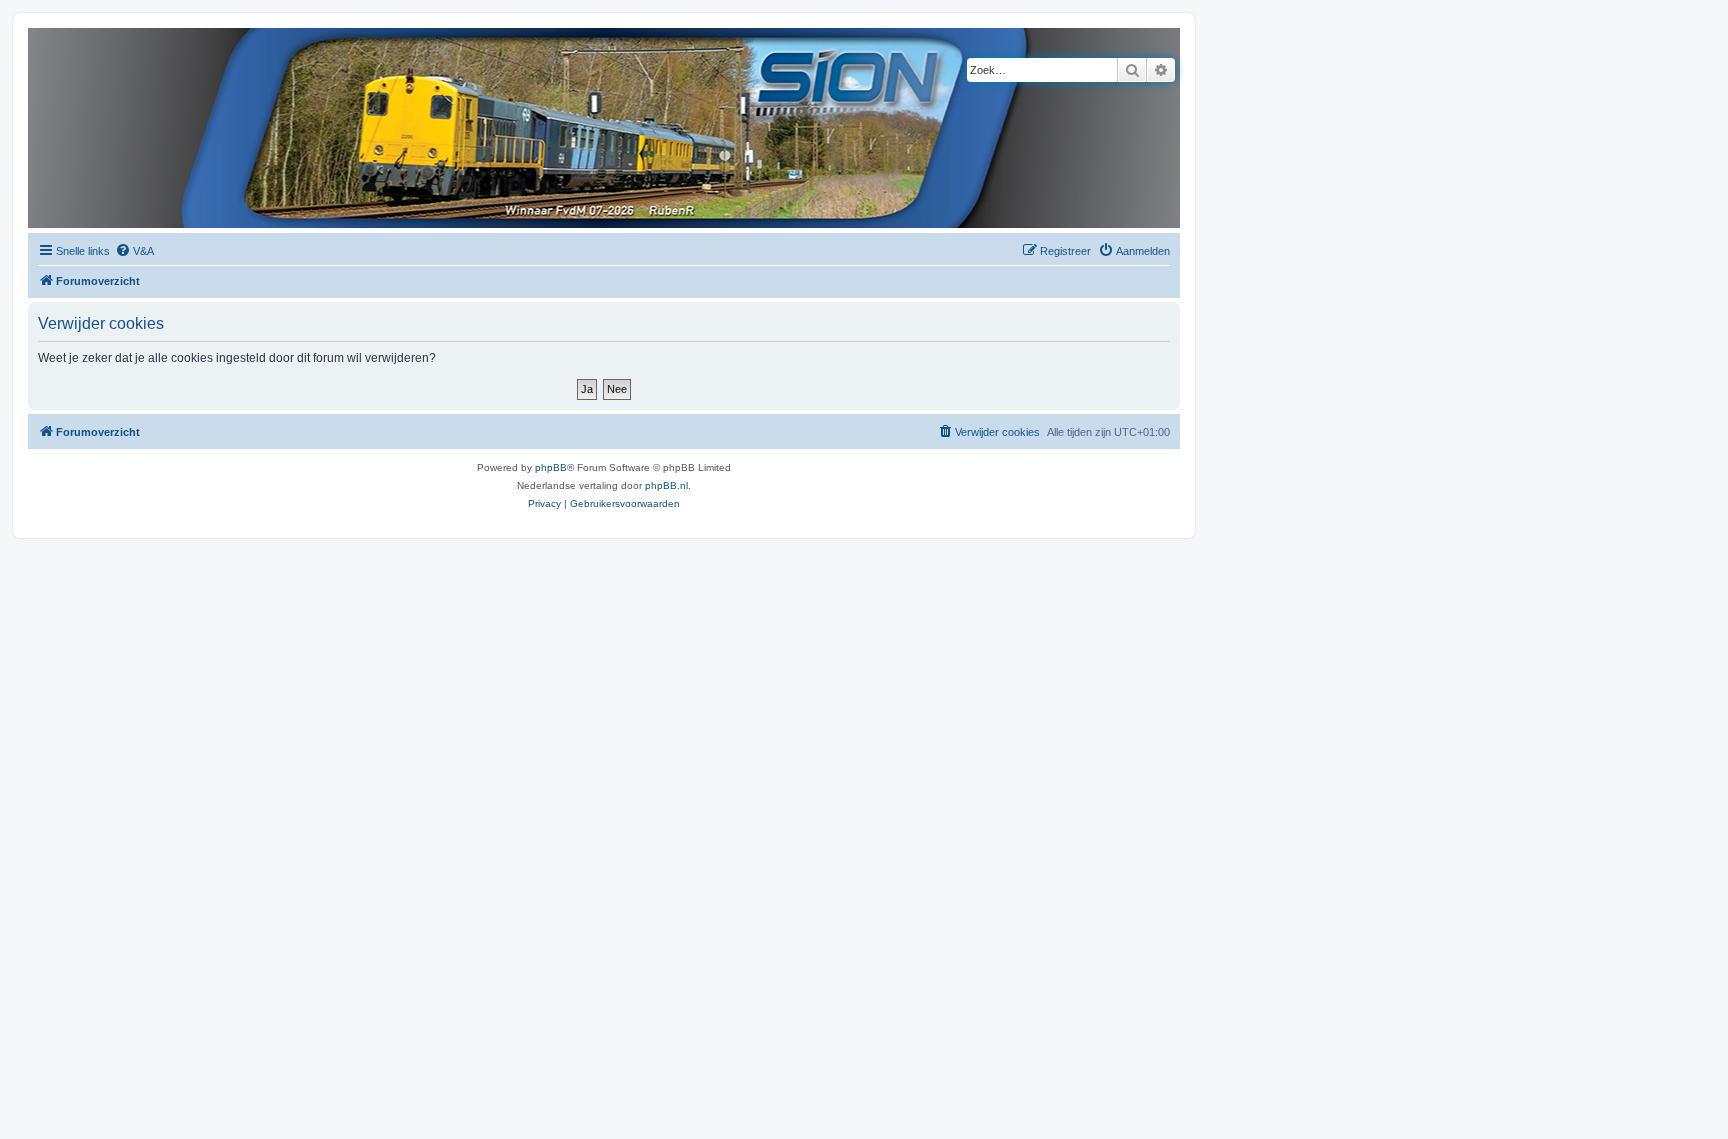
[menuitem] (134, 251)
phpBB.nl (666, 485)
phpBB (551, 467)
